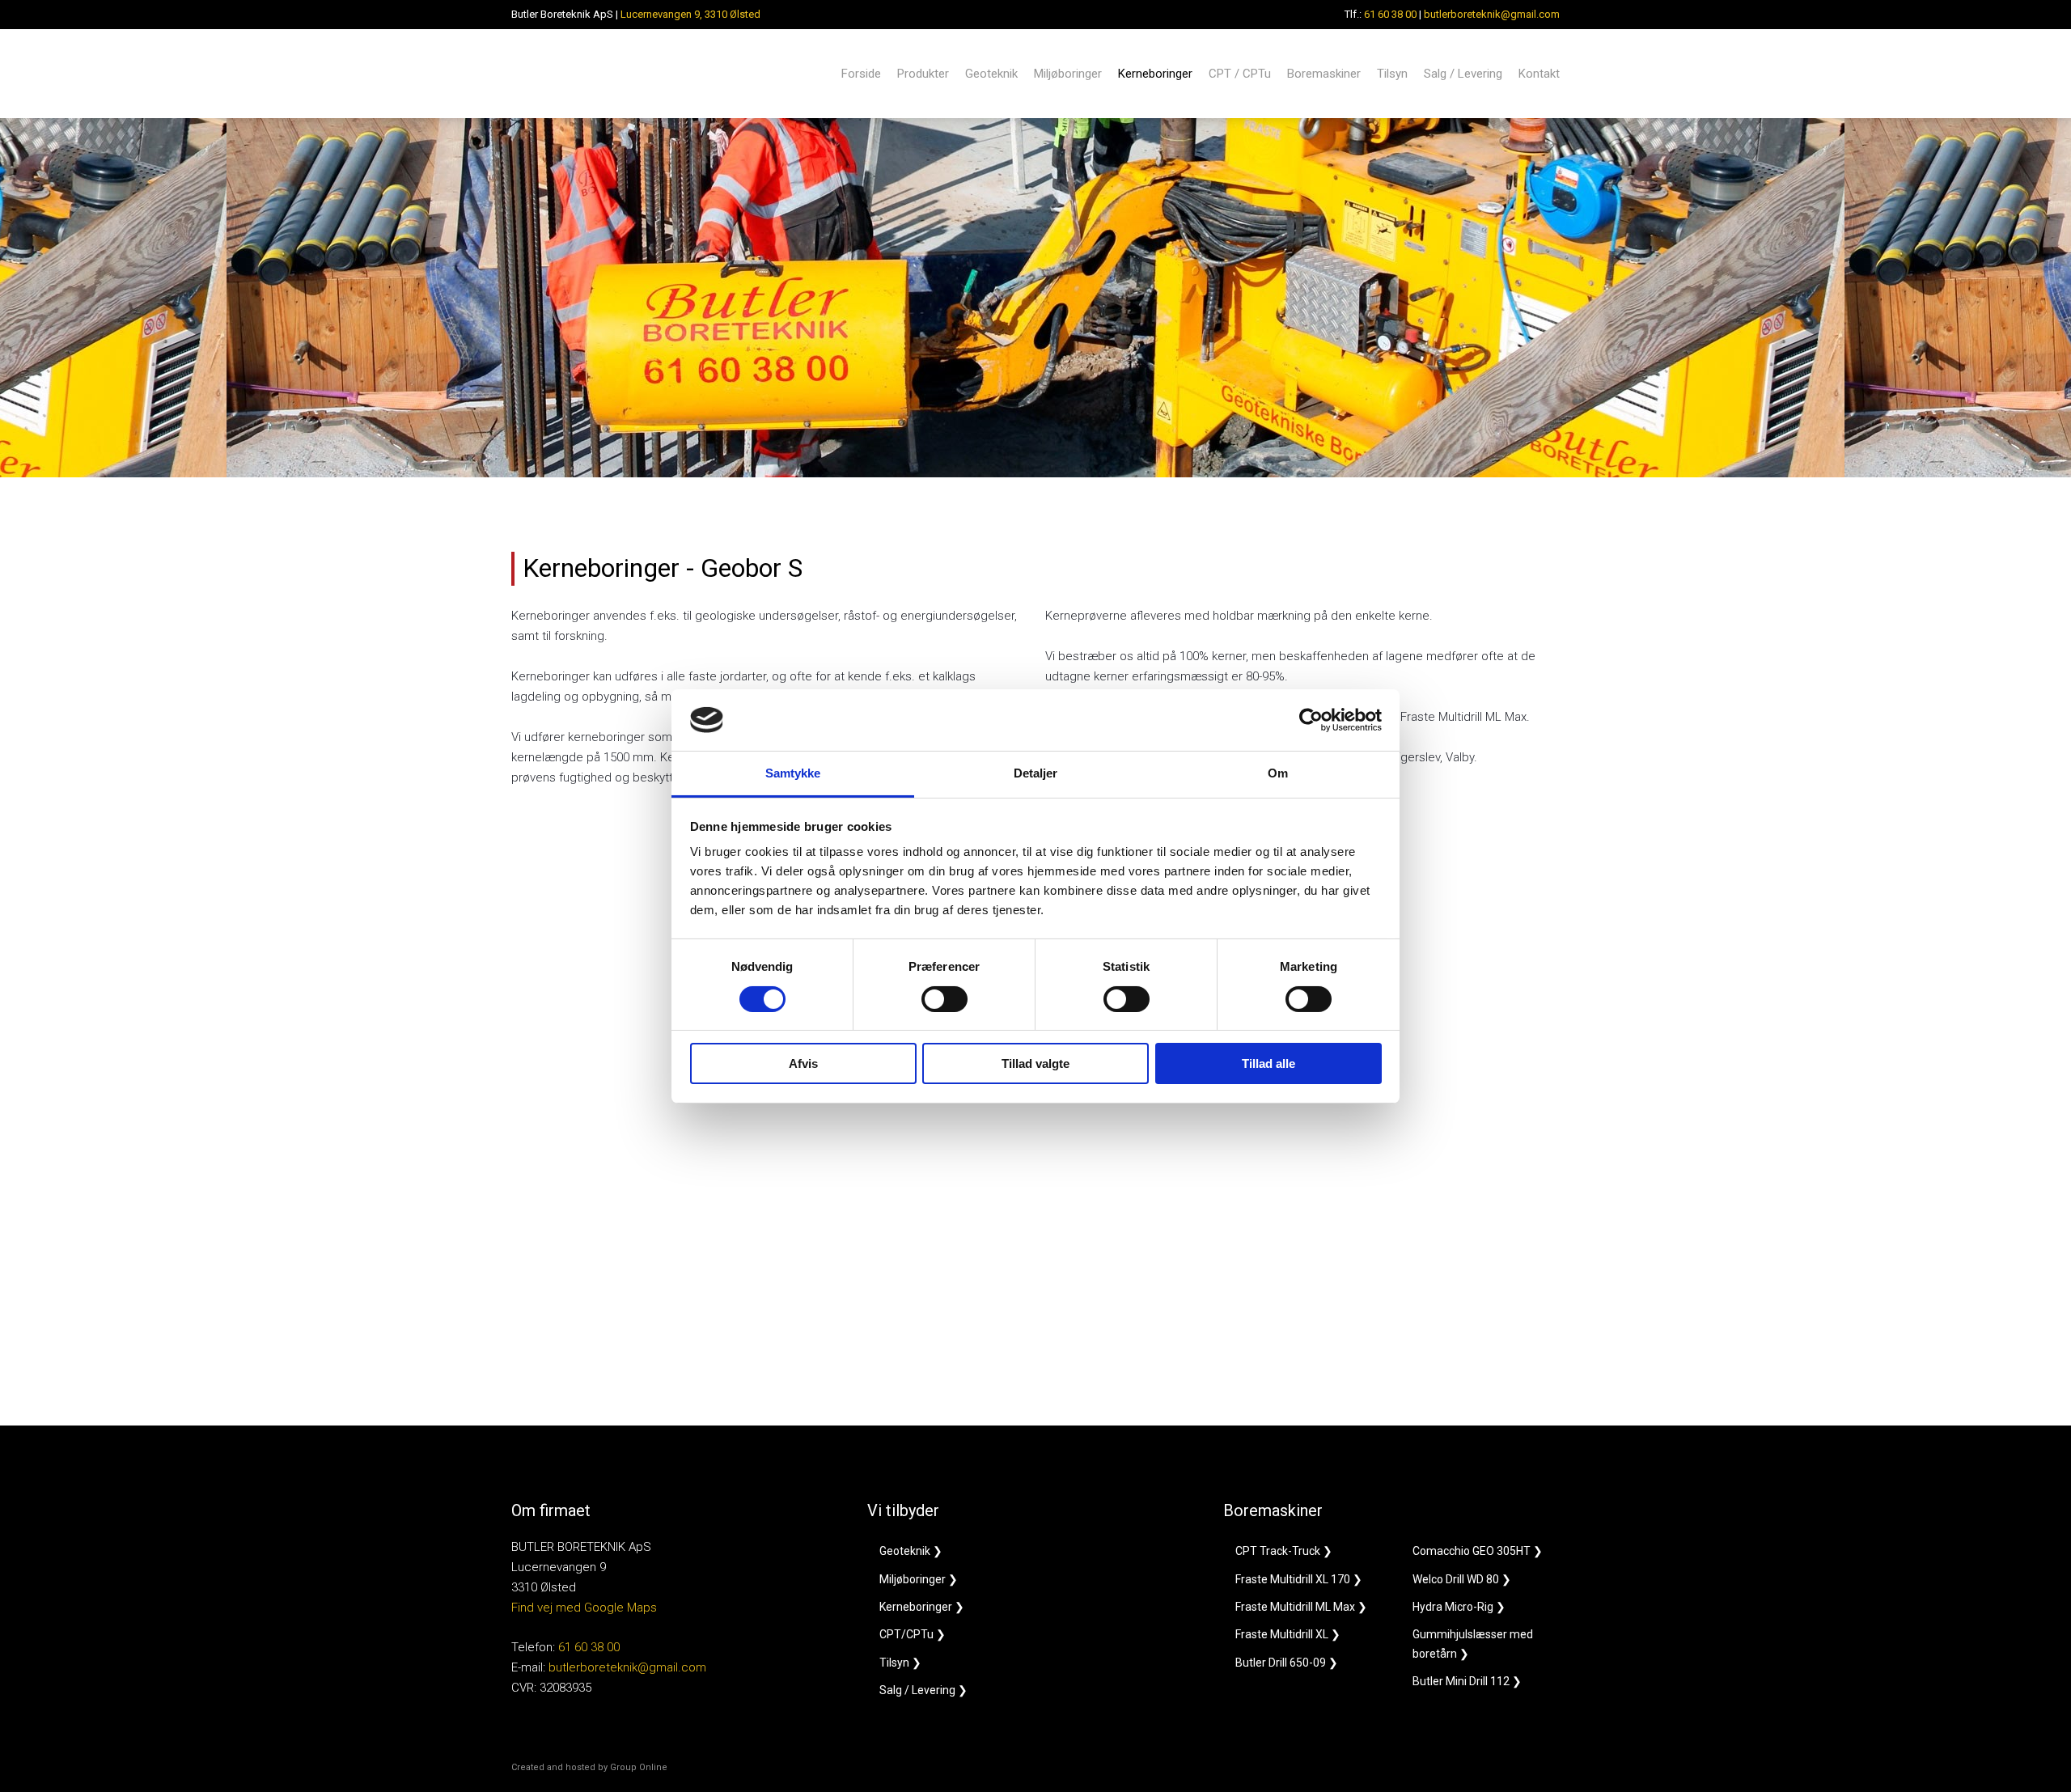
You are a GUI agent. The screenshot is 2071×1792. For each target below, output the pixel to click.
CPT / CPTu (1240, 74)
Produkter (923, 74)
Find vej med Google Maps (584, 1608)
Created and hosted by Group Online (589, 1767)
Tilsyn (1392, 74)
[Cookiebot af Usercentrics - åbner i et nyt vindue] (1311, 720)
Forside (861, 74)
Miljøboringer (1068, 74)
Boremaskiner (1324, 74)
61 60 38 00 (1390, 14)
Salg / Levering (1463, 74)
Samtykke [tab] (793, 773)
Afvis (803, 1063)
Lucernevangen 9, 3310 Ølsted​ (690, 14)
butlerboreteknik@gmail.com (1492, 14)
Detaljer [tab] (1036, 773)
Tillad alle (1268, 1063)
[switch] (944, 999)
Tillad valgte (1035, 1063)
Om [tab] (1278, 773)
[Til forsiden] (586, 74)
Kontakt (1539, 74)
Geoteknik (991, 74)
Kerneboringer (1155, 74)
